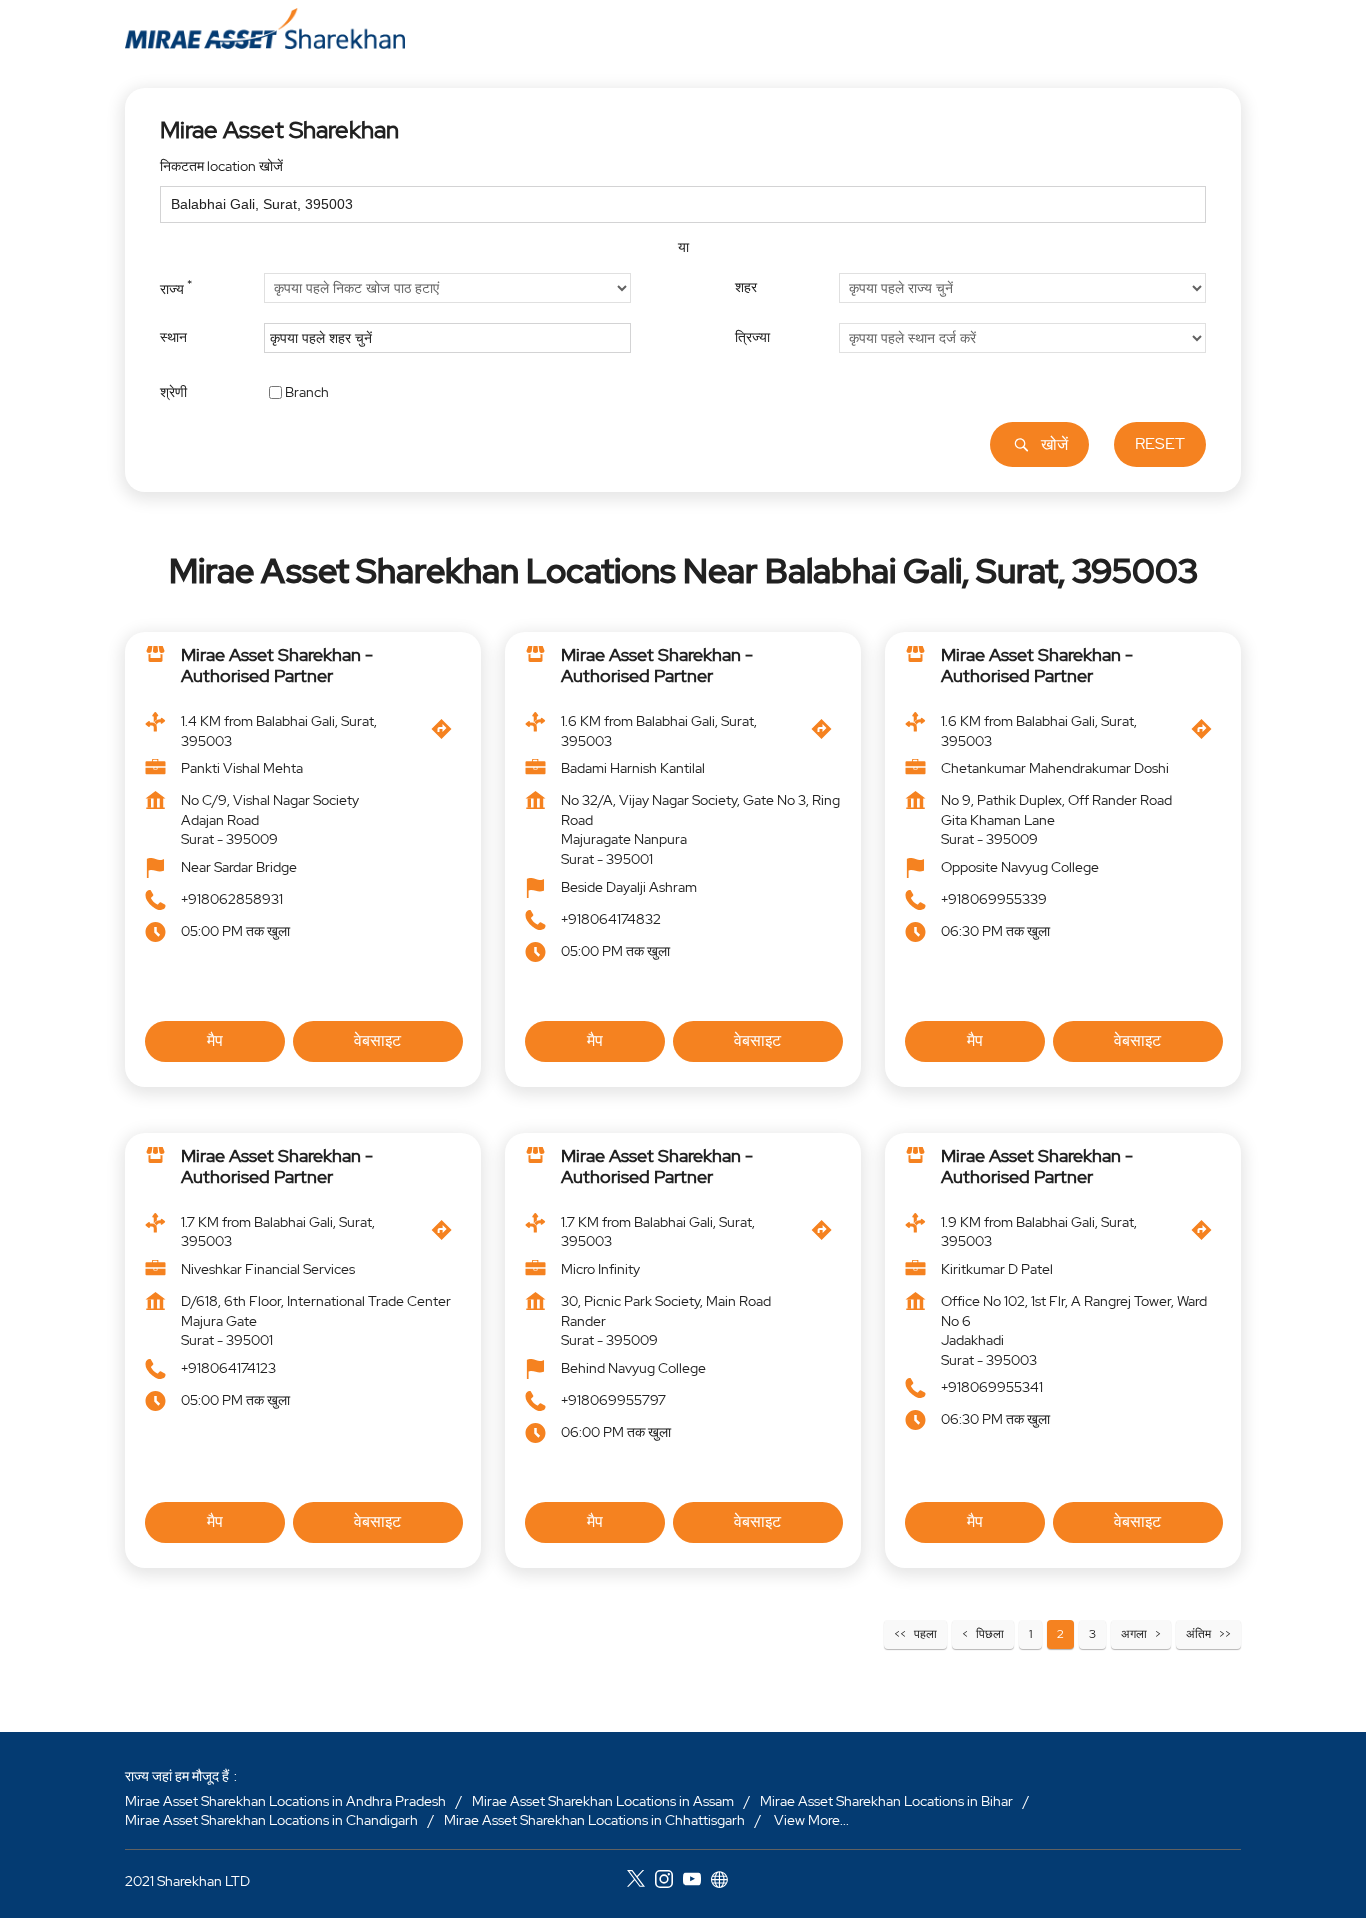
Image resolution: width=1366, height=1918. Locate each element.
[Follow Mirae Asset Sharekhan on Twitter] (641, 1882)
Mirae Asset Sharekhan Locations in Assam (603, 1800)
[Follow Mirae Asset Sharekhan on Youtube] (697, 1882)
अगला (1134, 1634)
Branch (307, 391)
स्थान (173, 337)
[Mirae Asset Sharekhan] (265, 28)
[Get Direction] (446, 734)
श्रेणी (173, 391)
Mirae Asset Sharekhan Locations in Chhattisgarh (594, 1820)
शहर (746, 287)
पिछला (990, 1634)
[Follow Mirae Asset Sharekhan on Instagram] (669, 1882)
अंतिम (1198, 1634)
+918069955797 (613, 1400)
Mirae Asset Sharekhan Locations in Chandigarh (271, 1820)
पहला (925, 1634)
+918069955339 (994, 899)
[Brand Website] (725, 1882)
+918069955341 (992, 1388)
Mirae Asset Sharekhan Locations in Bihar (886, 1800)
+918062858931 (232, 899)
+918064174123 (228, 1368)
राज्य (176, 287)
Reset (1160, 443)
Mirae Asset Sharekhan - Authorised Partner (277, 665)
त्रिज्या (752, 337)
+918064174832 (611, 919)
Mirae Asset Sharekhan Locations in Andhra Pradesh (285, 1800)
